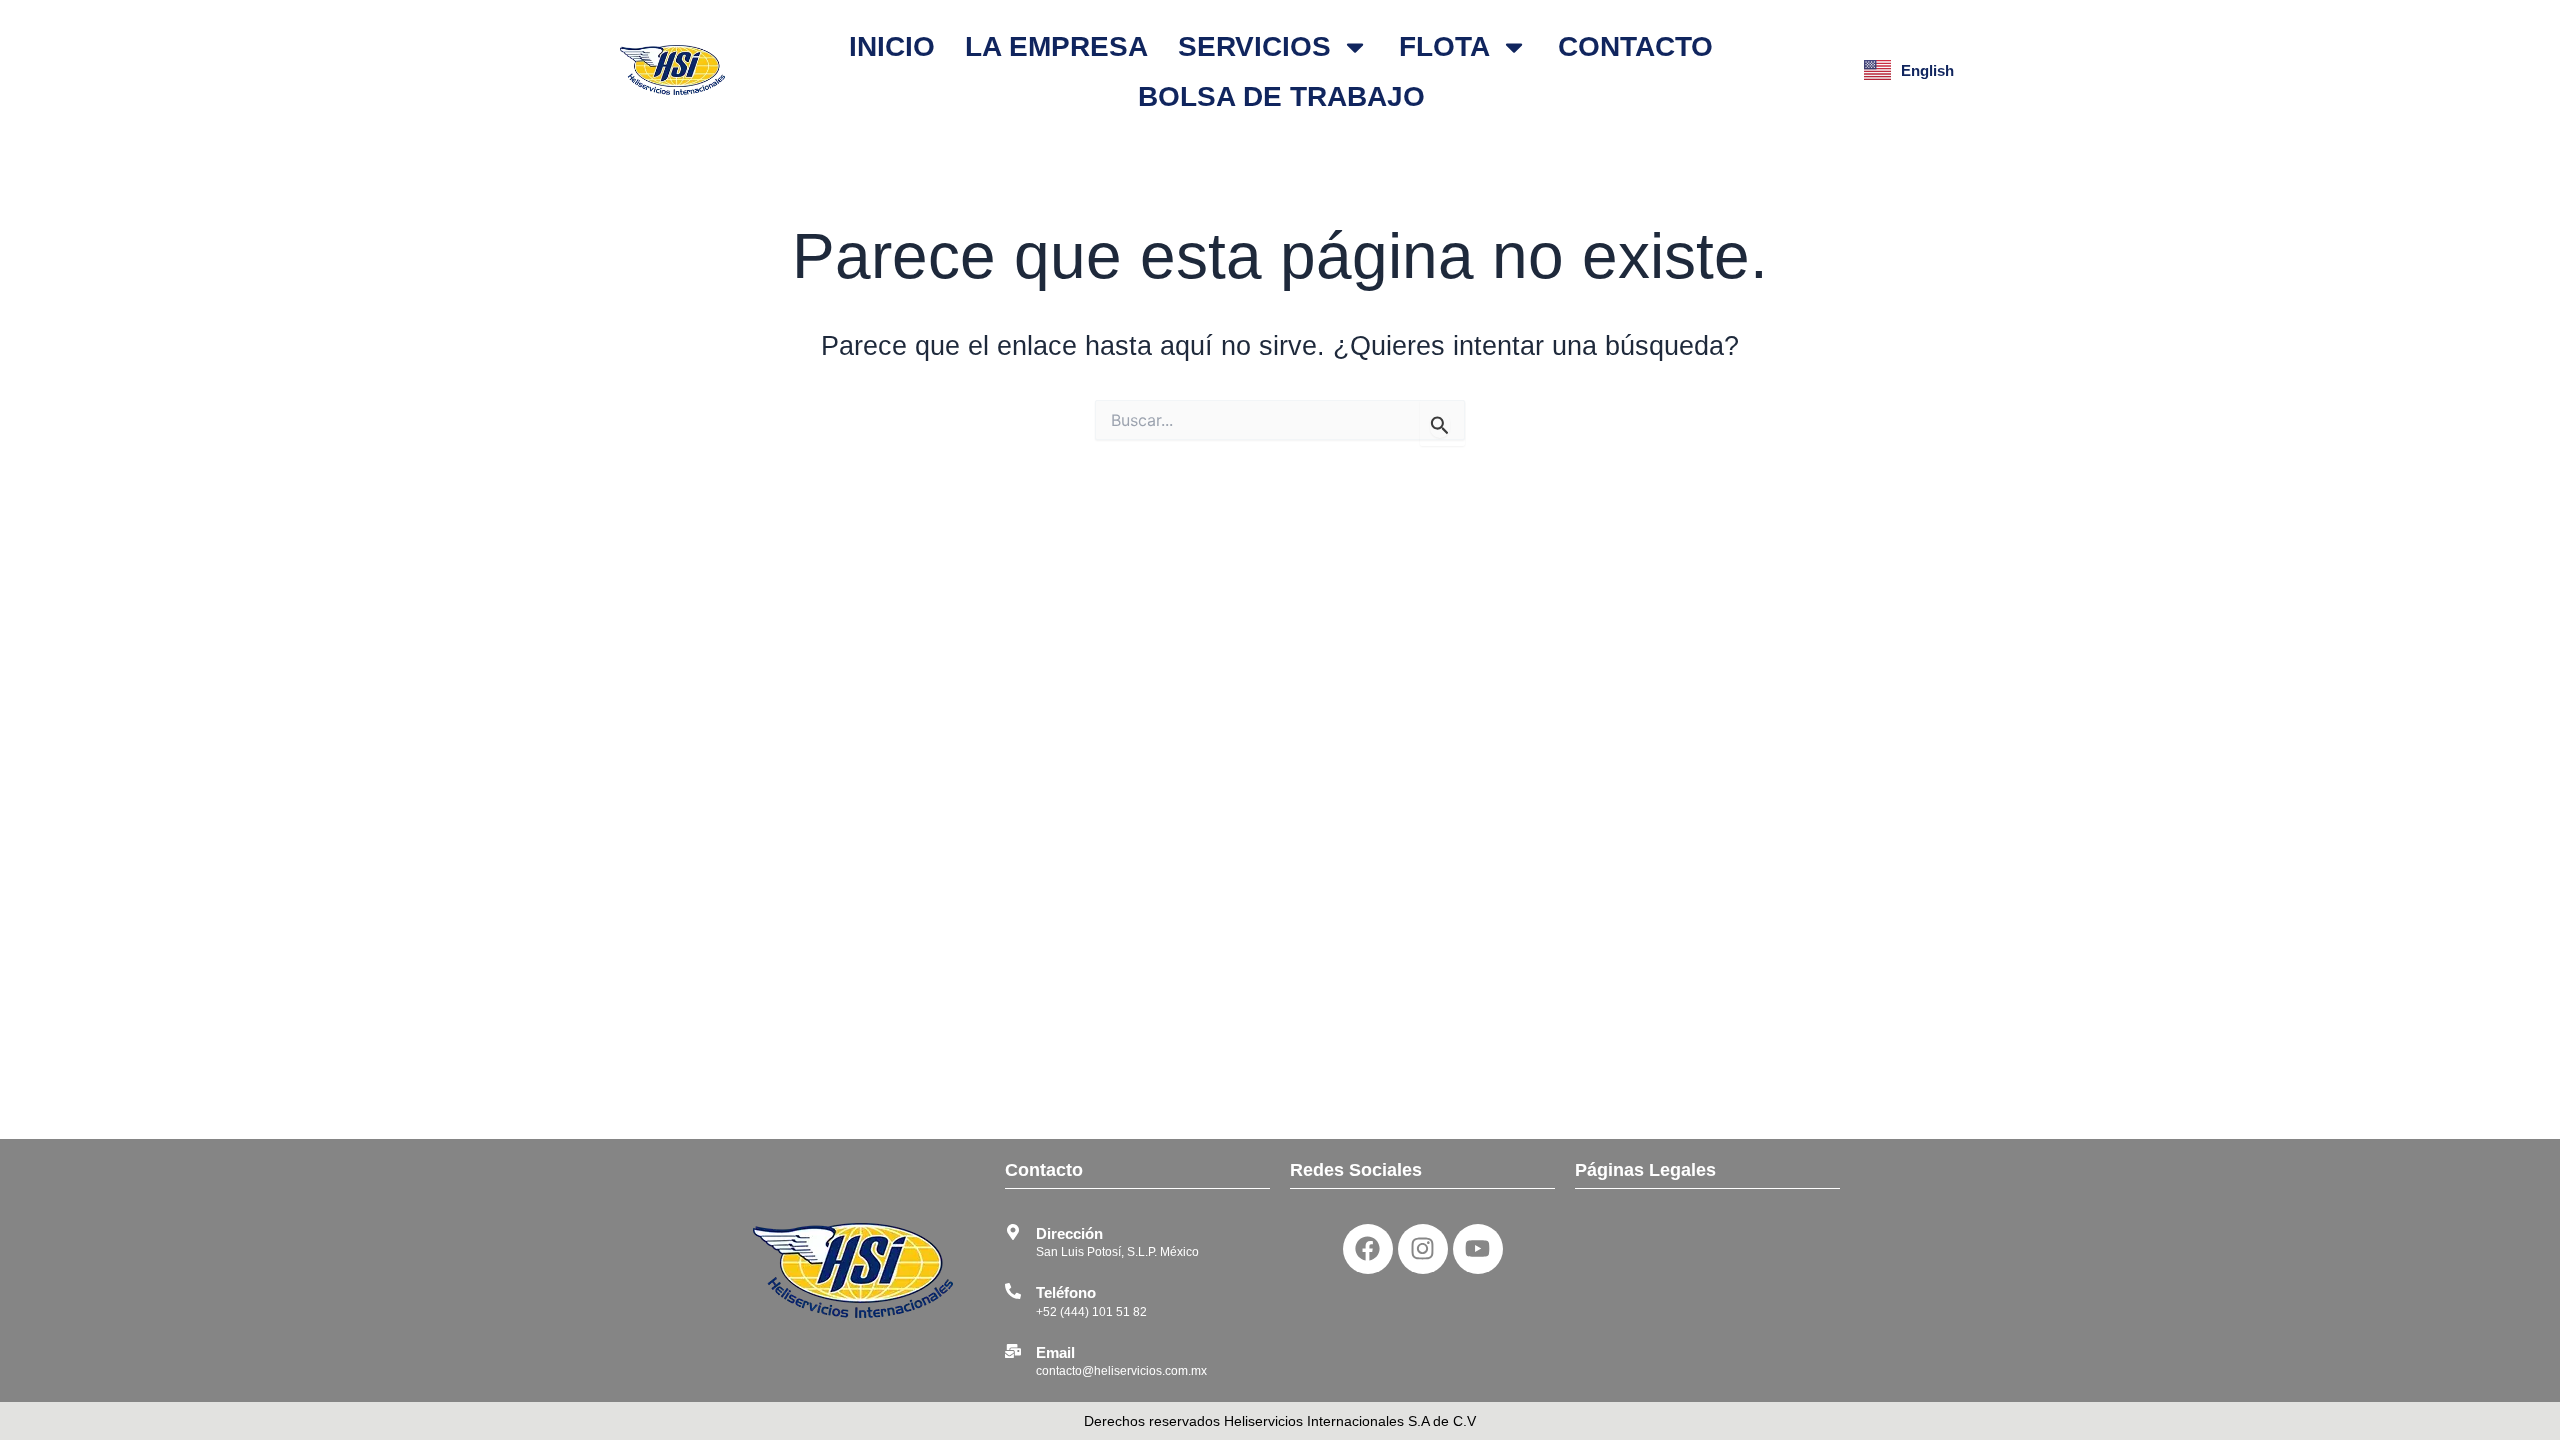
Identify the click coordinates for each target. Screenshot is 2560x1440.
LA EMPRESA (1056, 46)
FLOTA (1444, 46)
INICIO (892, 46)
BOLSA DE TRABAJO (1281, 96)
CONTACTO (1635, 46)
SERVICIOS (1254, 46)
